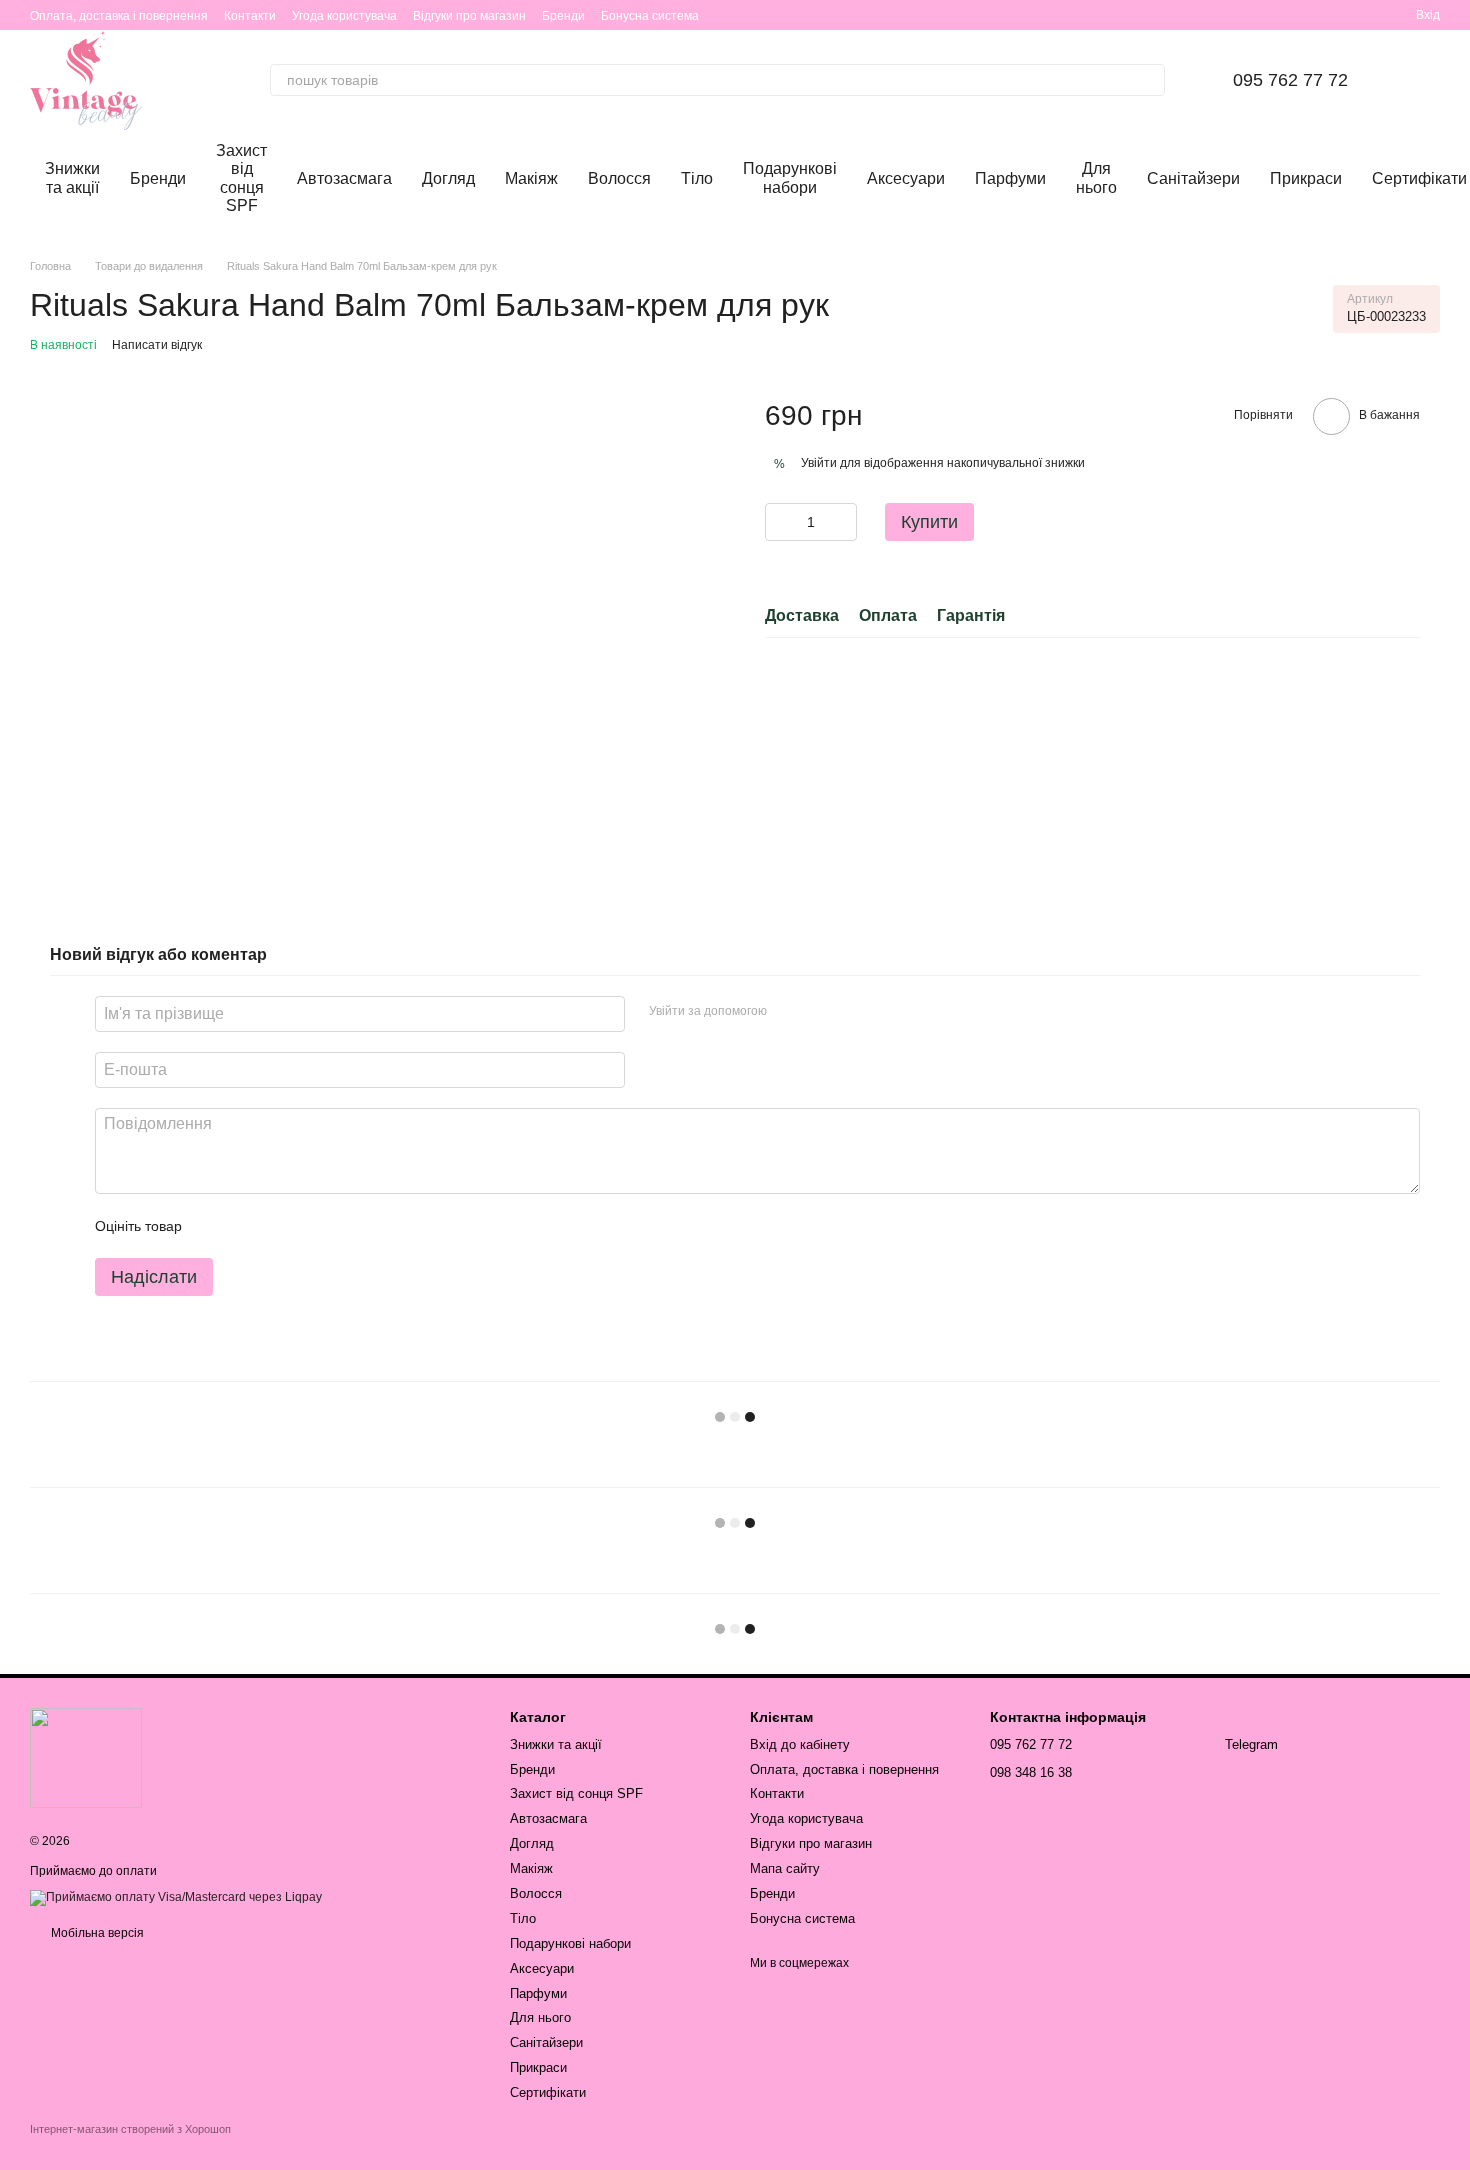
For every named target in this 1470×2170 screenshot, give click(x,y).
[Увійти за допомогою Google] (821, 1011)
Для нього (1096, 177)
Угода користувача (344, 16)
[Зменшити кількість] (780, 522)
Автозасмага (344, 178)
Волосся (619, 178)
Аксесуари (906, 178)
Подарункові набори (790, 177)
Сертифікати (548, 2092)
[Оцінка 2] (247, 1226)
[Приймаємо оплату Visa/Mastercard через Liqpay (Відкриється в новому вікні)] (176, 1897)
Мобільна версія (96, 1933)
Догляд (448, 178)
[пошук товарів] (1149, 80)
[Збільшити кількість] (842, 522)
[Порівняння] (1364, 15)
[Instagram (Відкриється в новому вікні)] (1272, 15)
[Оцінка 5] (343, 1226)
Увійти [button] (819, 464)
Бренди (563, 16)
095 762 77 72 (1290, 80)
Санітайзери (1193, 178)
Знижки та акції (72, 177)
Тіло (697, 178)
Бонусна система (650, 16)
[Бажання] (1328, 15)
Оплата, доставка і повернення (119, 16)
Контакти (250, 16)
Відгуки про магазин (469, 16)
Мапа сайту (785, 1868)
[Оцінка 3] (279, 1226)
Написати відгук (157, 345)
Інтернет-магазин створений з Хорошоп (130, 2129)
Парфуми (1010, 178)
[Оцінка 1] (215, 1226)
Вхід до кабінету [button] (800, 1744)
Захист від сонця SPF (241, 178)
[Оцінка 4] (311, 1226)
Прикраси (1306, 178)
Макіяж (531, 178)
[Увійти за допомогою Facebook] (789, 1011)
